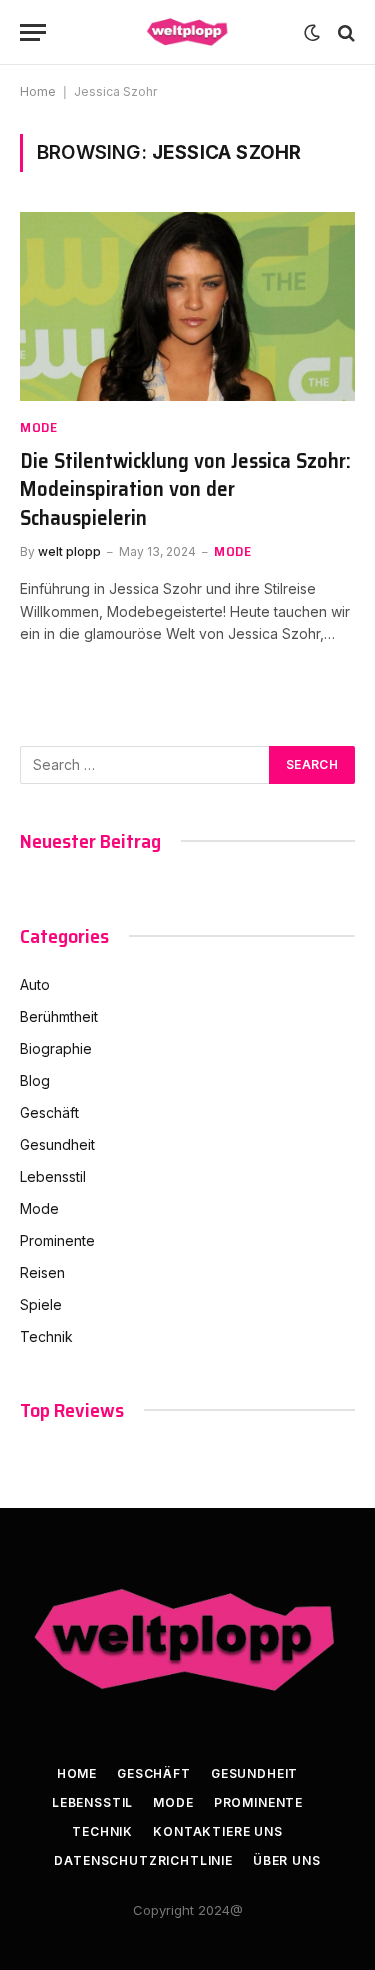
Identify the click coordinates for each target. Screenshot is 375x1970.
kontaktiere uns (218, 1831)
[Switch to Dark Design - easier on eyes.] (312, 33)
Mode (39, 1208)
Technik (46, 1336)
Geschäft (49, 1112)
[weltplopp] (188, 32)
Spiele (41, 1304)
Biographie (56, 1048)
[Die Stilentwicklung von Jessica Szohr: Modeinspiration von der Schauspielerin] (187, 306)
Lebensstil (53, 1176)
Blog (35, 1080)
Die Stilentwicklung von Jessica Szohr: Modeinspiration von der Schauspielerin (185, 489)
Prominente (57, 1240)
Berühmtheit (59, 1016)
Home (38, 91)
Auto (35, 984)
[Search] (344, 32)
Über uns (287, 1860)
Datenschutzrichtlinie (143, 1860)
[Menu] (33, 32)
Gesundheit (57, 1144)
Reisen (42, 1272)
